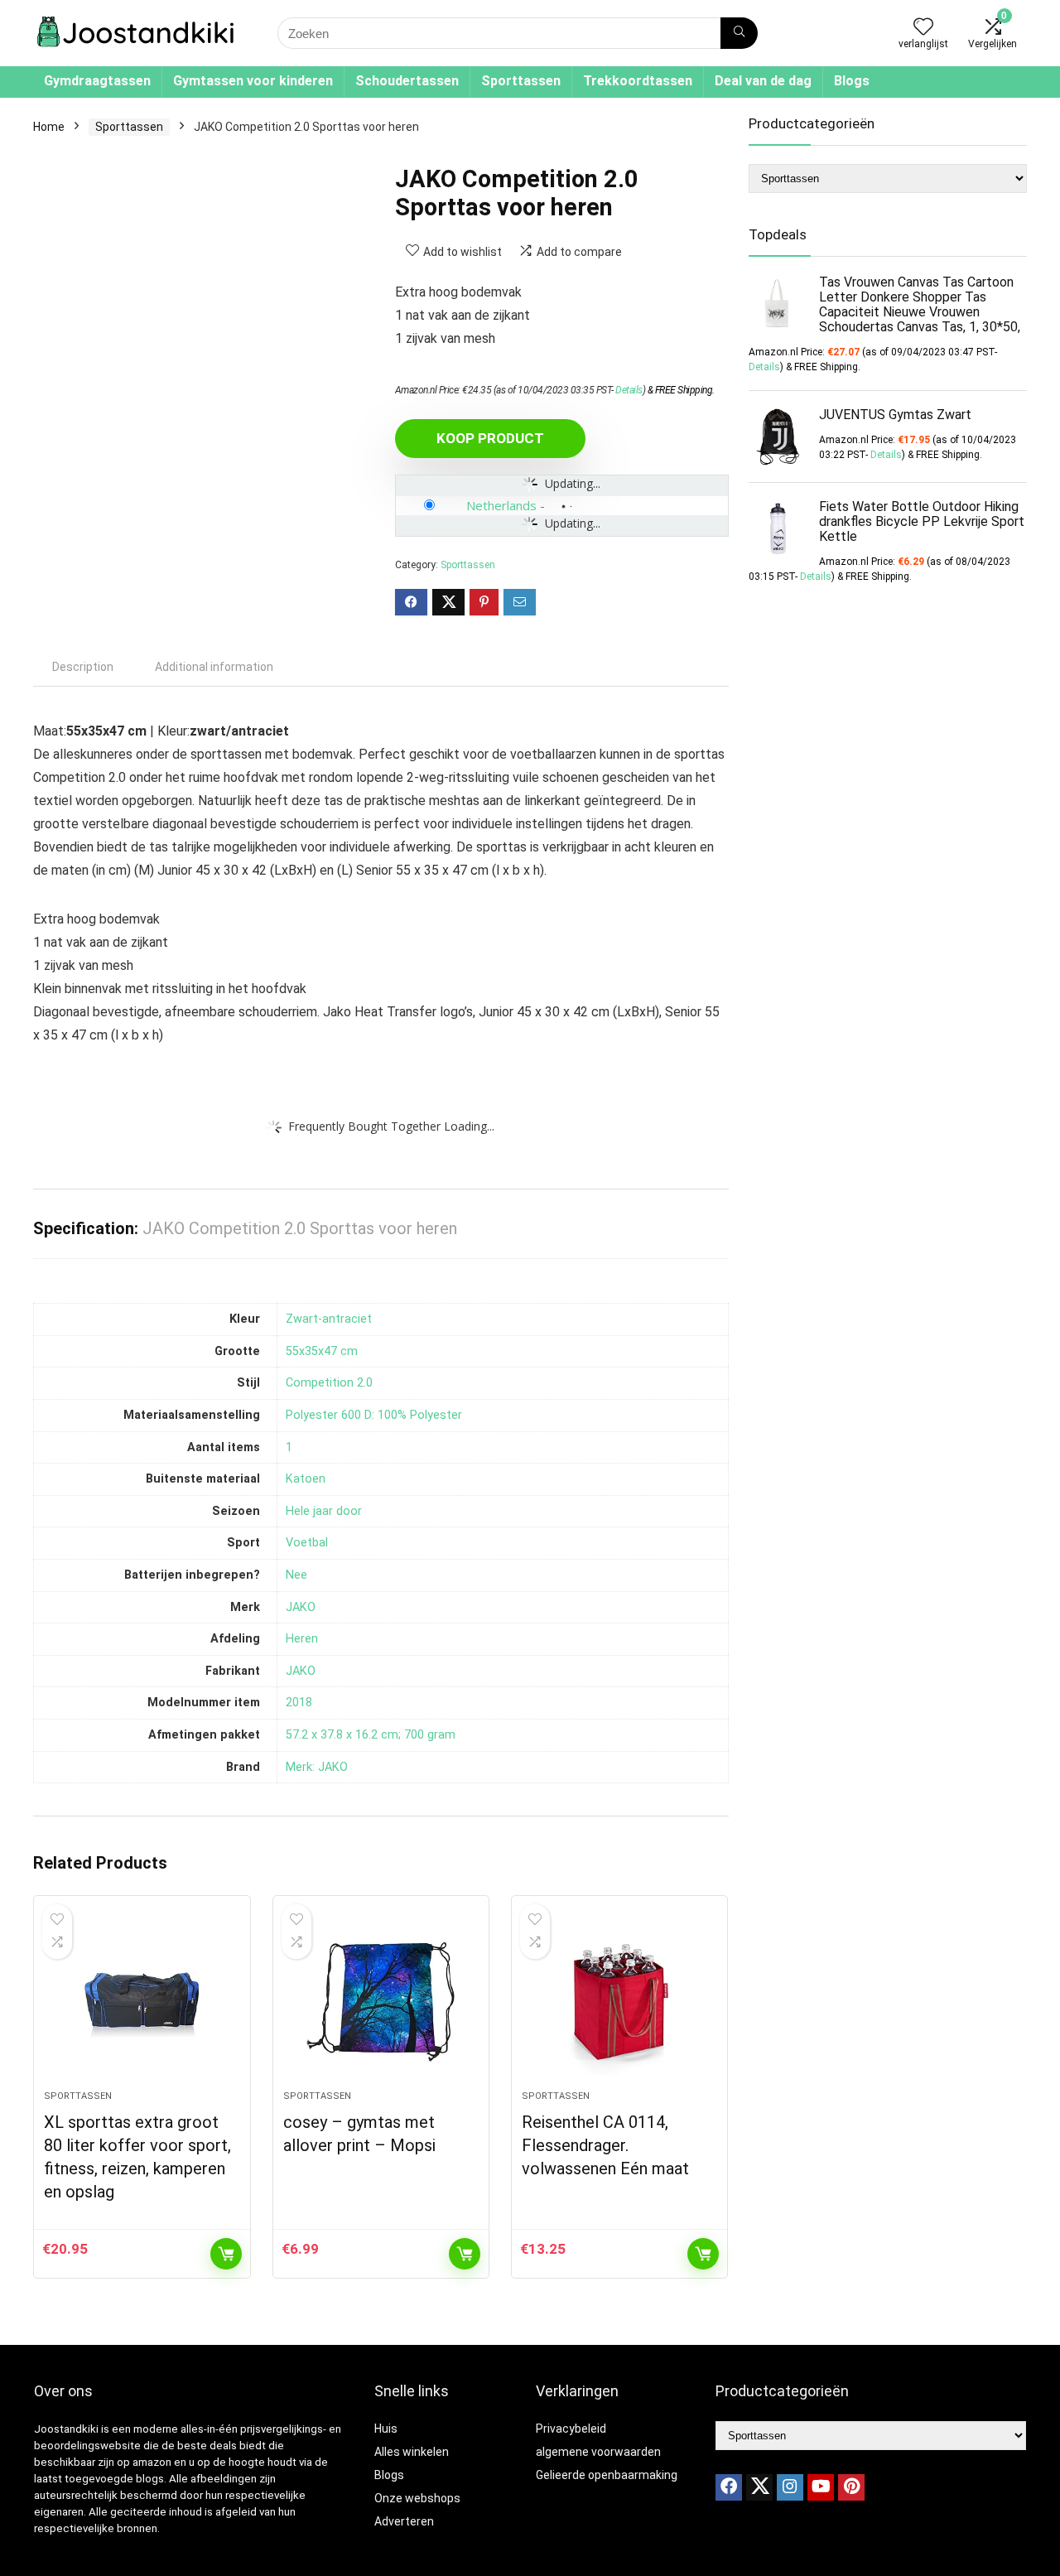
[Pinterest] (851, 2487)
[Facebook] (729, 2487)
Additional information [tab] (214, 667)
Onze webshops (417, 2498)
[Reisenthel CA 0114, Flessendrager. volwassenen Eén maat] (619, 2001)
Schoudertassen (407, 81)
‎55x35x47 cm (322, 1351)
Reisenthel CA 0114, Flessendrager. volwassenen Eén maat (605, 2145)
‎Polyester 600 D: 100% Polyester (374, 1415)
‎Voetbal (307, 1543)
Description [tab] (83, 667)
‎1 (289, 1447)
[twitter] (759, 2487)
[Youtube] (821, 2487)
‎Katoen (306, 1479)
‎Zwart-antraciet (329, 1319)
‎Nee (296, 1575)
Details (629, 390)
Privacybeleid (571, 2429)
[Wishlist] (923, 28)
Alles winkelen (412, 2452)
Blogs (852, 81)
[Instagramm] (790, 2487)
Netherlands (501, 505)
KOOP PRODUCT (490, 438)
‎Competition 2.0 (329, 1383)
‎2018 (299, 1703)
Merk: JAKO (317, 1767)
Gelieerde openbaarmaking (607, 2475)
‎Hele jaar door (324, 1511)
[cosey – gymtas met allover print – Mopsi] (381, 2001)
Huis (386, 2429)
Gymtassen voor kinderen (253, 81)
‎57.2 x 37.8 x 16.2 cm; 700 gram (371, 1735)
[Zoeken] (739, 33)
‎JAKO (301, 1607)
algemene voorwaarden (598, 2452)
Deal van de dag (763, 81)
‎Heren (302, 1639)
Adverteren (404, 2521)
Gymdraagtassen (97, 81)
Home (49, 127)
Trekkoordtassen (638, 81)
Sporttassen (521, 81)
